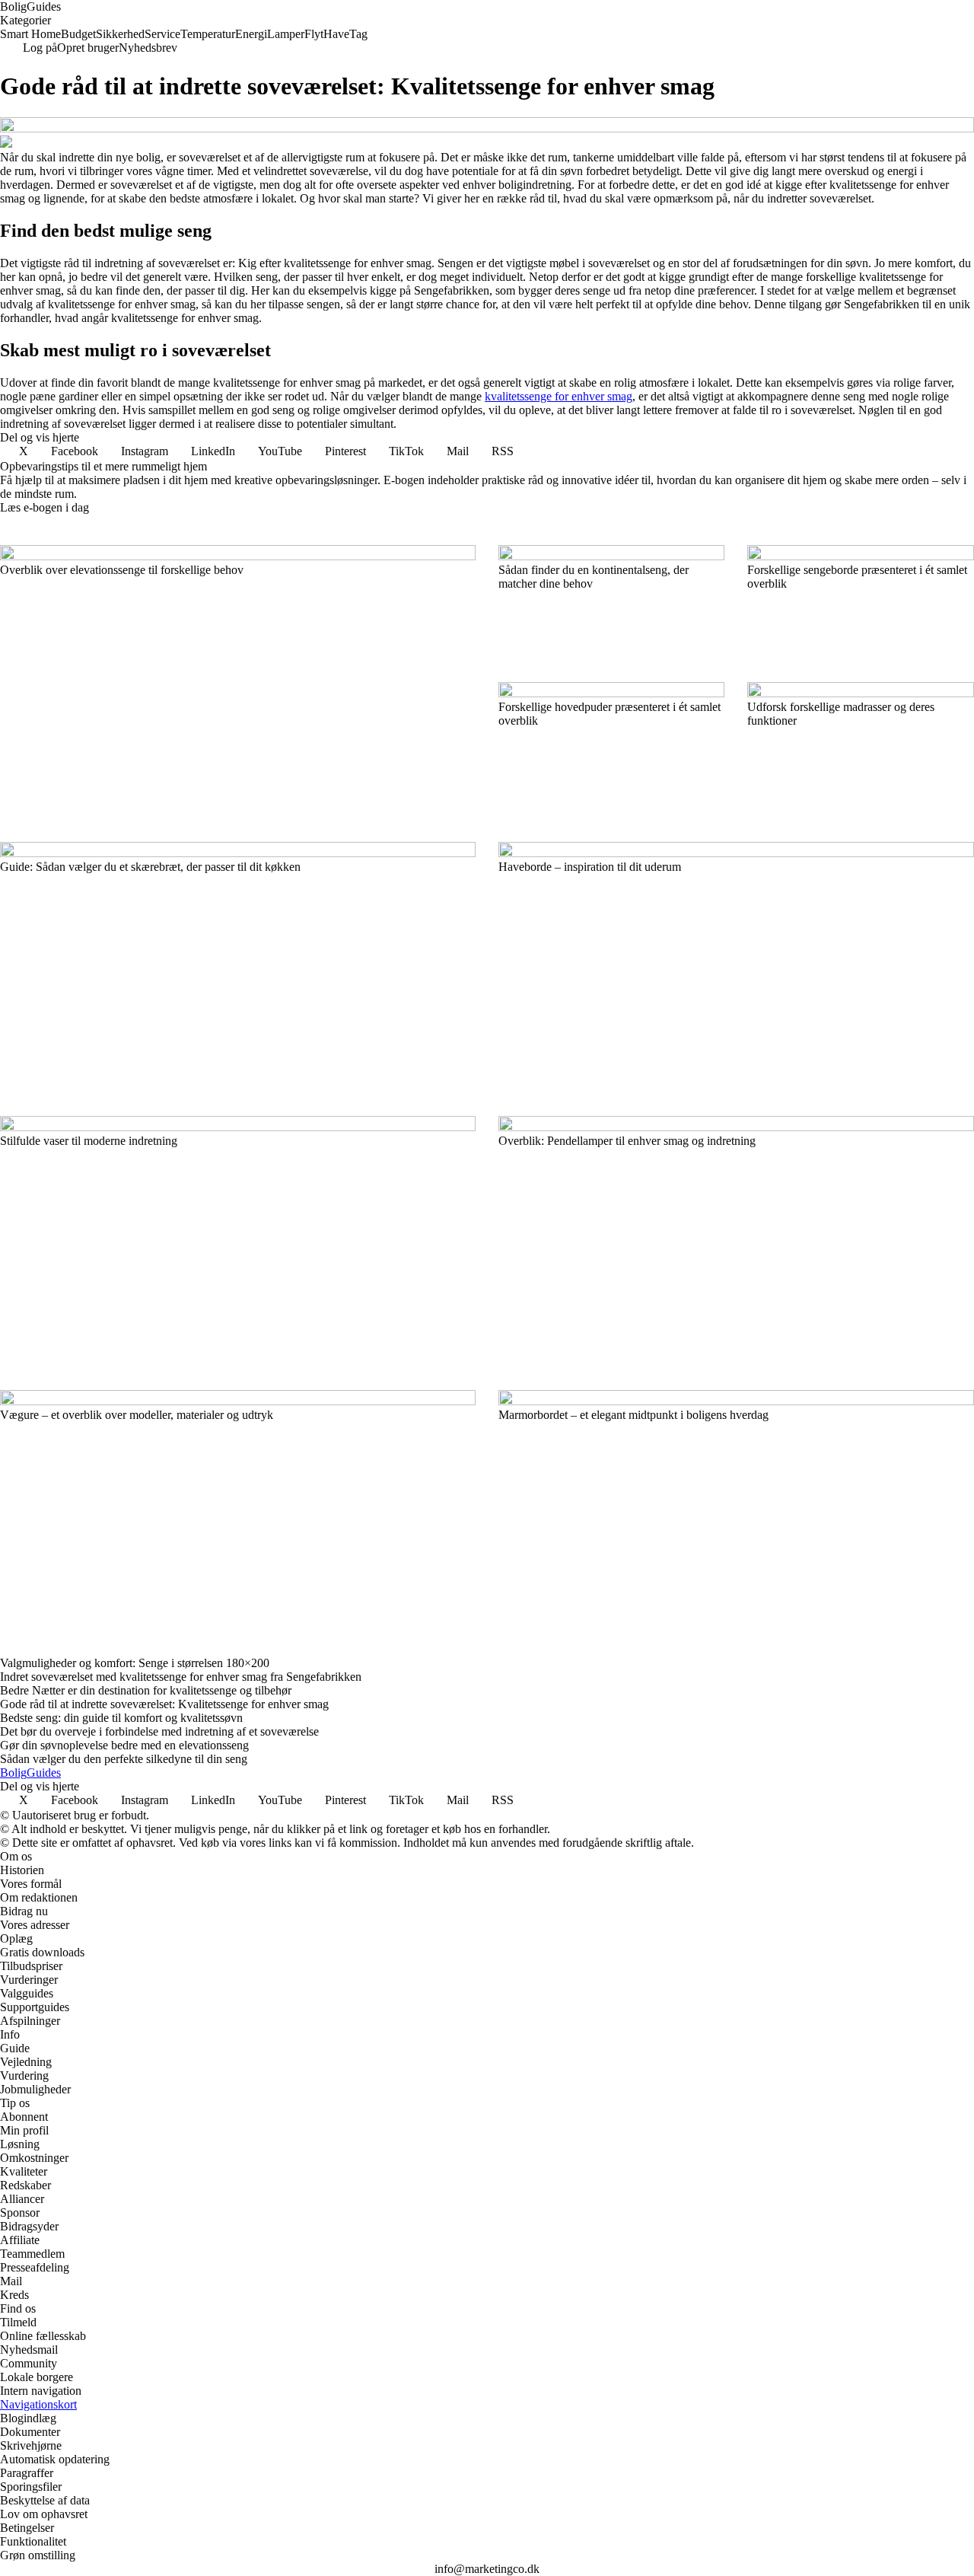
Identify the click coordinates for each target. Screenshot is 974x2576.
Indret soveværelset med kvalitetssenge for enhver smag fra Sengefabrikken (181, 1677)
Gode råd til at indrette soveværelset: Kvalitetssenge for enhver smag (164, 1704)
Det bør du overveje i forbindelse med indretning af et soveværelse (159, 1731)
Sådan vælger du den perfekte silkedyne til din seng (124, 1759)
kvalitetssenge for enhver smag (559, 396)
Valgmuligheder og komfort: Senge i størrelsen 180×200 (135, 1663)
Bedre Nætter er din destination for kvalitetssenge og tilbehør (146, 1690)
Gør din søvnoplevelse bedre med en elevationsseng (124, 1745)
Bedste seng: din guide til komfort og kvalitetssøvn (121, 1718)
